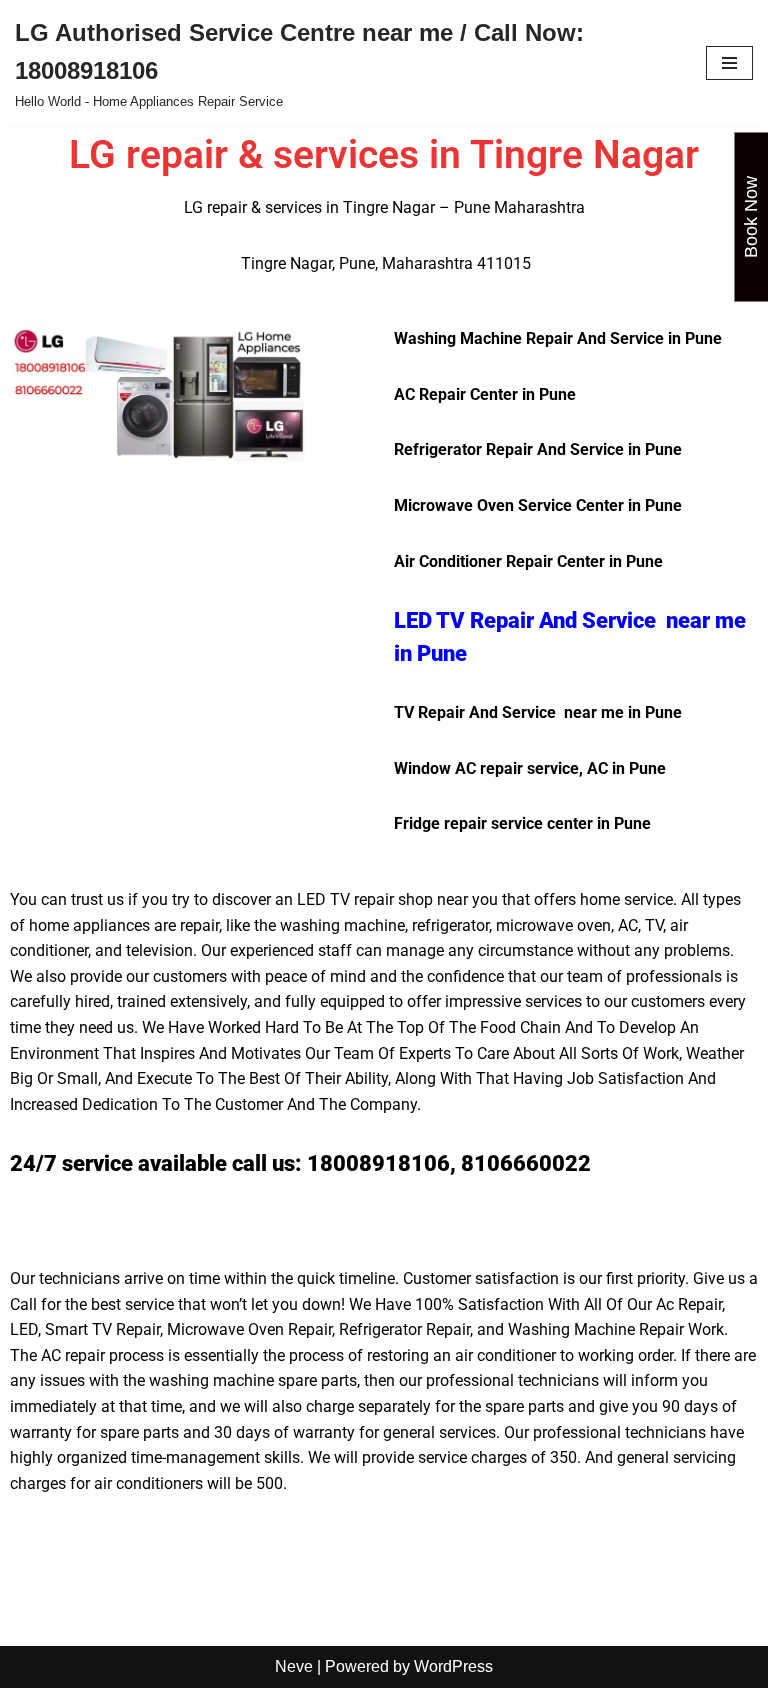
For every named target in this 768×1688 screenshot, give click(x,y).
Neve (294, 1666)
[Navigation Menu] (729, 63)
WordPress (453, 1666)
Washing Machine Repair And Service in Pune (558, 338)
